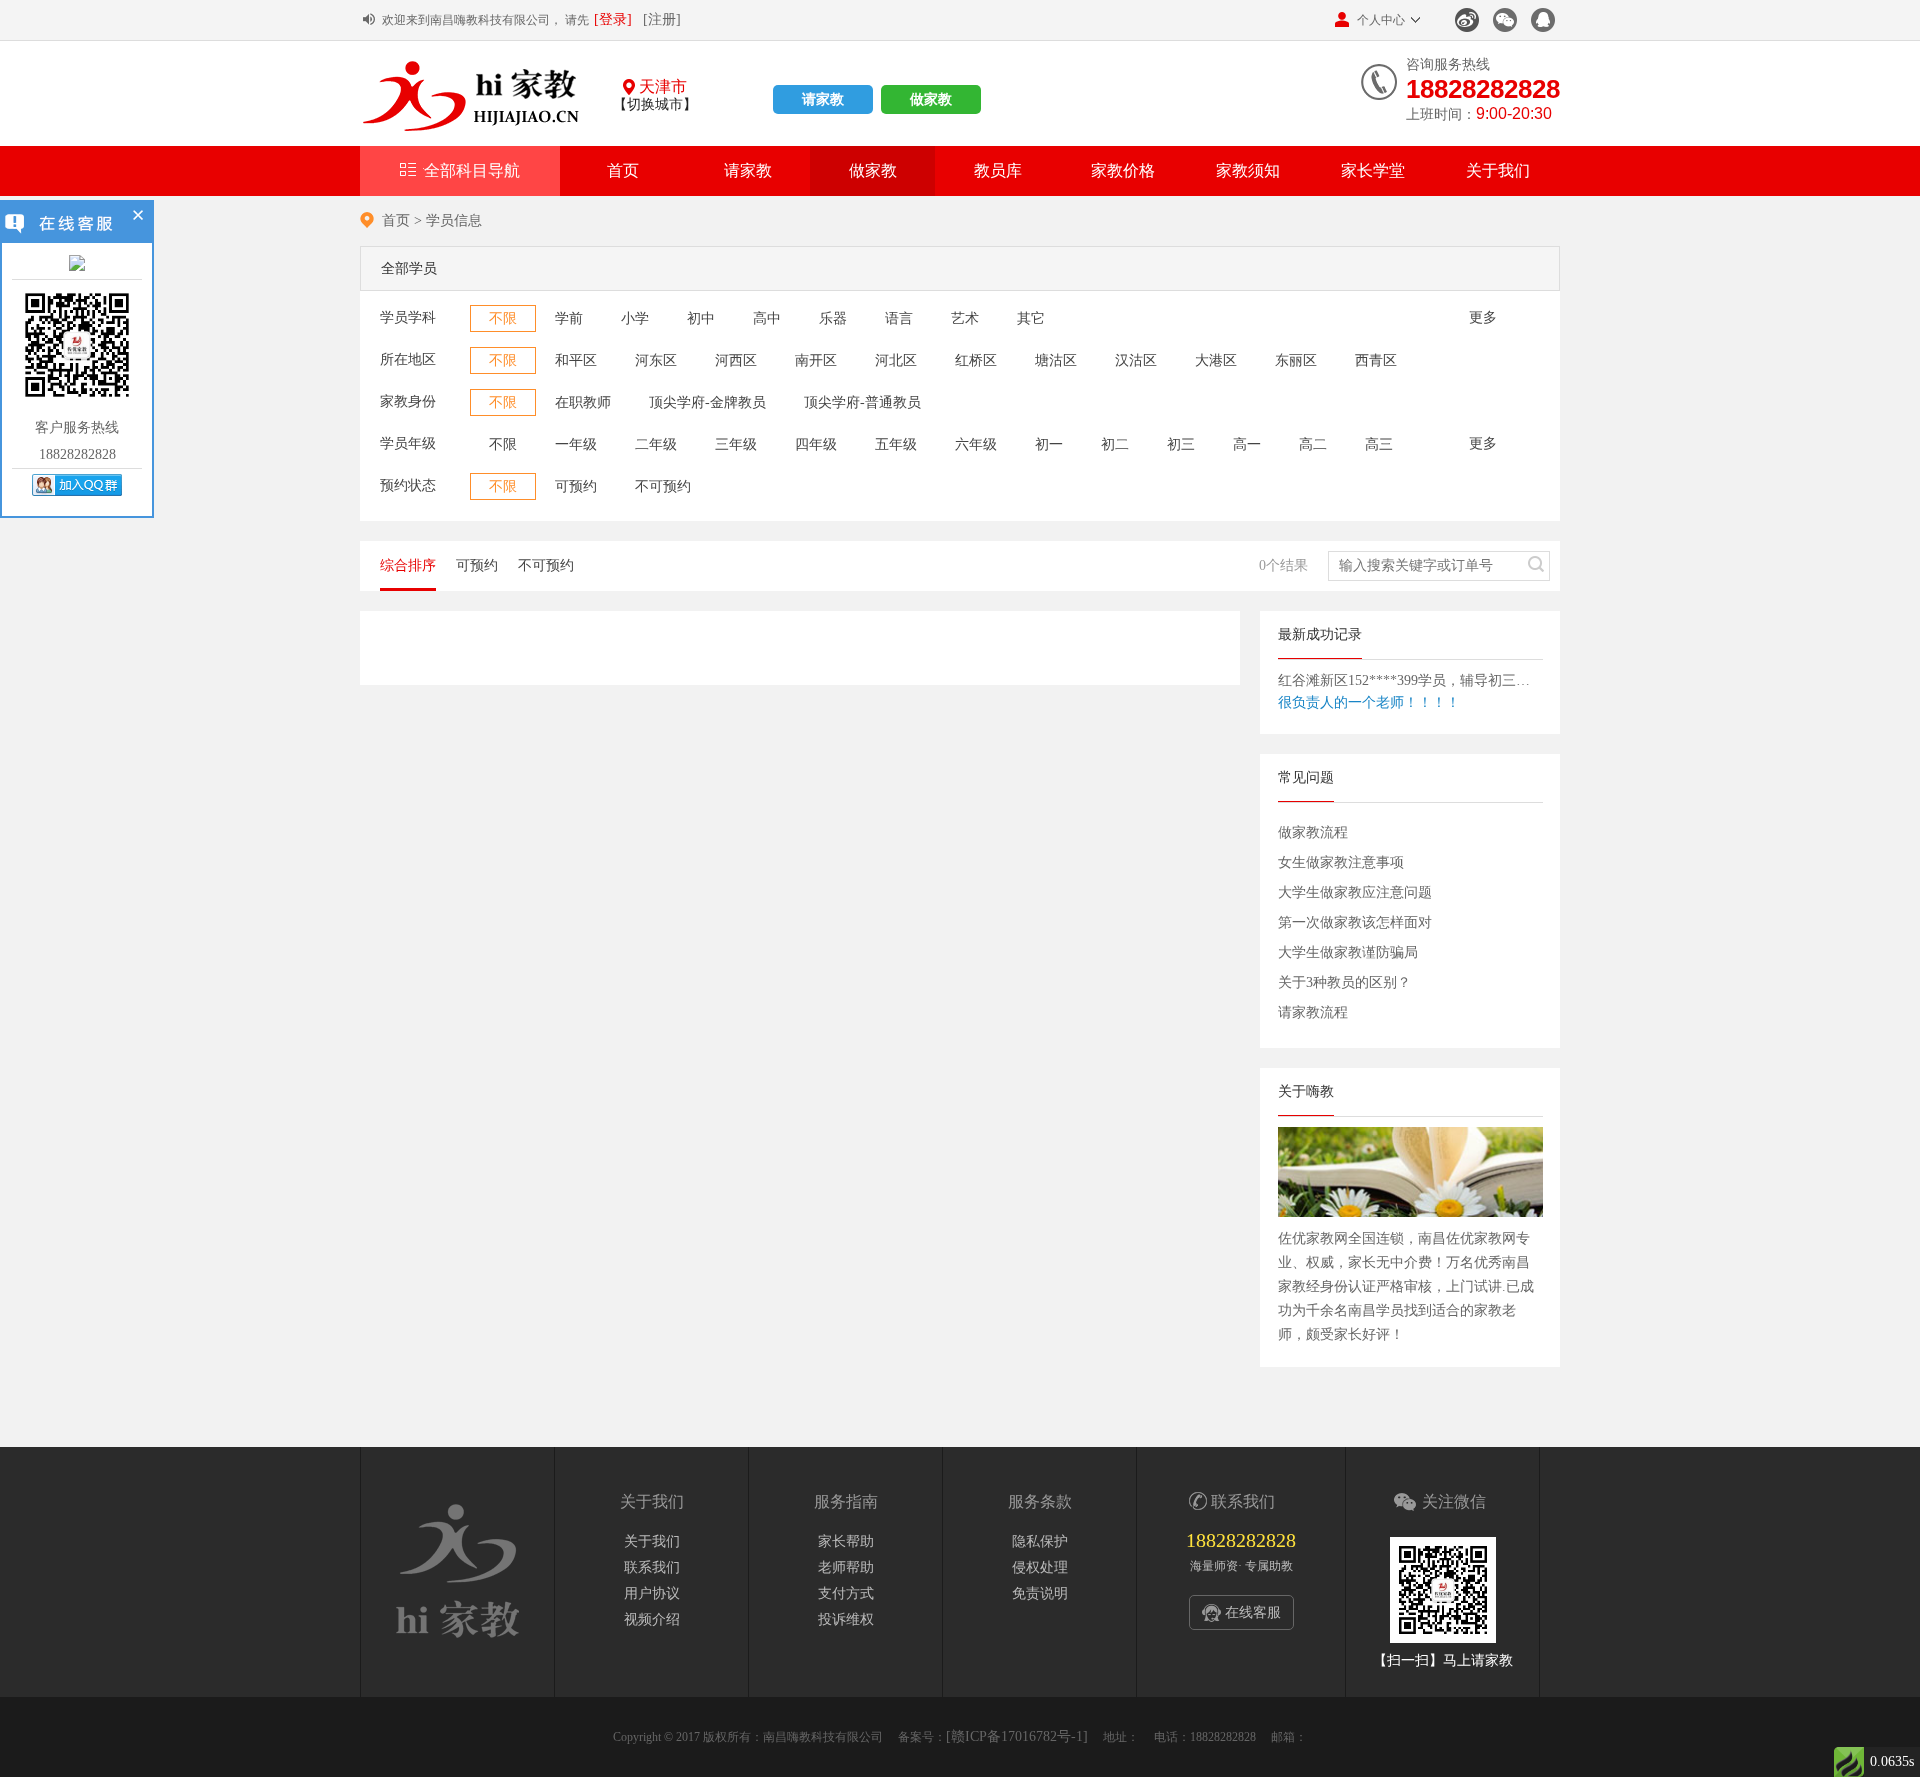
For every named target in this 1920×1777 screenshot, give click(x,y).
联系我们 (652, 1567)
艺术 (965, 318)
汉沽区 (1136, 360)
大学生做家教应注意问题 (1355, 892)
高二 (1313, 444)
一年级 (576, 444)
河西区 (736, 360)
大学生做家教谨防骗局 (1348, 952)
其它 (1031, 318)
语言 (899, 318)
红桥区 (976, 360)
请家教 (823, 99)
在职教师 (583, 402)
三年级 (736, 444)
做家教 (931, 99)
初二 (1115, 444)
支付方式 (846, 1593)
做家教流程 (1313, 832)
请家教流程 (1313, 1012)
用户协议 (652, 1593)
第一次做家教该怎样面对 (1355, 922)
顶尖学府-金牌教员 (707, 402)
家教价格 (1123, 170)
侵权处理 (1040, 1567)
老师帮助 (846, 1567)
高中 (767, 318)
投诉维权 (846, 1619)
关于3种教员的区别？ (1344, 982)
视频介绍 (652, 1619)
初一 (1049, 444)
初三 (1181, 444)
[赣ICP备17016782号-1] (1017, 1736)
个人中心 (1381, 20)
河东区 (656, 360)
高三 (1379, 444)
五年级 (896, 444)
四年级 (816, 444)
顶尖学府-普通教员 (862, 402)
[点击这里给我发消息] (77, 264)
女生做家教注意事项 (1341, 862)
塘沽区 (1056, 360)
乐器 (833, 318)
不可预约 (663, 486)
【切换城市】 (655, 104)
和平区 (576, 360)
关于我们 (1498, 170)
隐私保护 (1040, 1541)
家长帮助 (846, 1541)
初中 (701, 318)
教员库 (998, 170)
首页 (623, 170)
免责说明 (1040, 1593)
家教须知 (1248, 170)
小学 (635, 318)
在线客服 (1253, 1612)
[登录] (613, 19)
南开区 (816, 360)
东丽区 (1296, 360)
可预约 (576, 486)
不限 (503, 318)
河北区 (896, 360)
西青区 (1376, 360)
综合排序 (408, 565)
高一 (1247, 444)
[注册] (662, 19)
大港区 (1216, 360)
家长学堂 (1373, 170)
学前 (569, 318)
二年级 (656, 444)
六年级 (976, 444)
